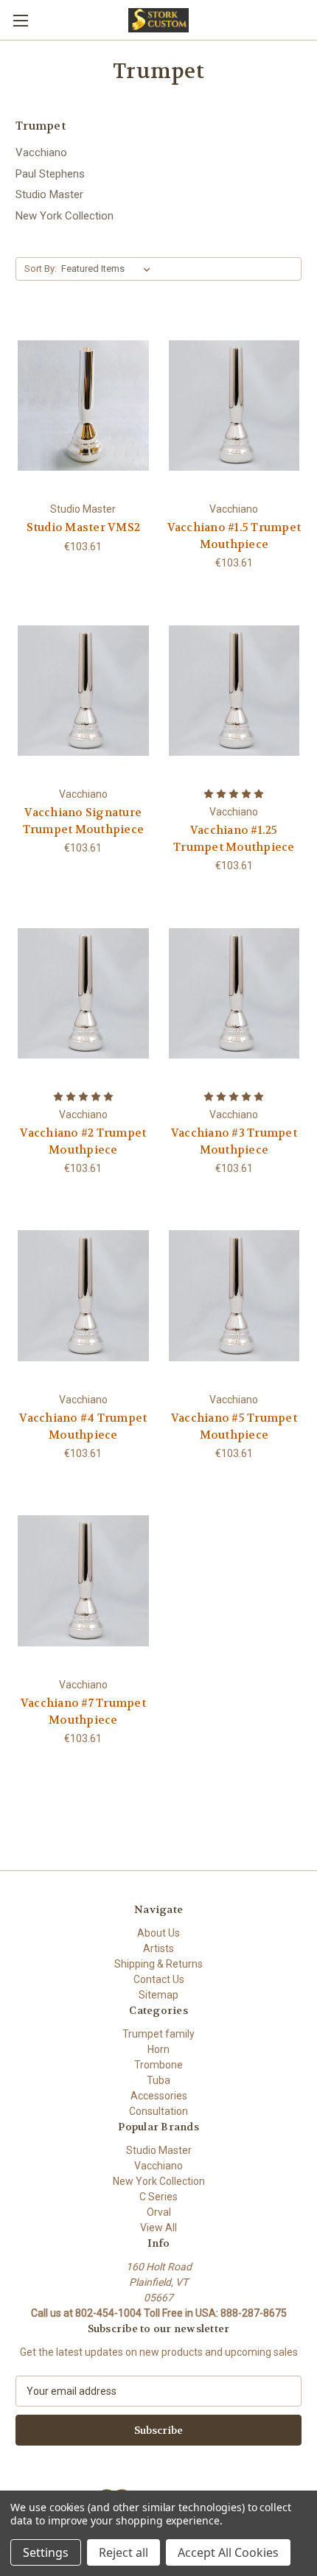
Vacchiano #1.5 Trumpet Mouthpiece (234, 536)
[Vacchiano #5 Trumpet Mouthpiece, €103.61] (234, 1296)
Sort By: (41, 269)
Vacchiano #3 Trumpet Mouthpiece (234, 1141)
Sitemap (158, 1995)
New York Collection (65, 216)
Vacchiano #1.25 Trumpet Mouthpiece (234, 839)
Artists (158, 1948)
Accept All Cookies (228, 2552)
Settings (46, 2552)
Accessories (159, 2096)
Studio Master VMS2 (84, 527)
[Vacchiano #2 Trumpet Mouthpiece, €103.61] (83, 993)
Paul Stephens (50, 174)
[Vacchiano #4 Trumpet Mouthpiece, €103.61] (83, 1296)
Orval (159, 2212)
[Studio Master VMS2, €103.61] (83, 405)
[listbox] (109, 269)
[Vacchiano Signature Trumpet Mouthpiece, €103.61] (83, 690)
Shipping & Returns (158, 1964)
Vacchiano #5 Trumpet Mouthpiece (234, 1426)
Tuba (158, 2080)
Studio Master (49, 194)
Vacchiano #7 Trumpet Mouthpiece (83, 1712)
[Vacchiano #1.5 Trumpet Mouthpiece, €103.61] (234, 405)
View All (158, 2228)
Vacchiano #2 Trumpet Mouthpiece (83, 1141)
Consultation (158, 2111)
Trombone (158, 2065)
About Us (158, 1933)
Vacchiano (41, 152)
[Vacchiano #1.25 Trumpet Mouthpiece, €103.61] (234, 690)
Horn (158, 2049)
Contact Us (159, 1979)
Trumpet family (158, 2034)
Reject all (123, 2552)
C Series (158, 2197)
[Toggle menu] (20, 20)
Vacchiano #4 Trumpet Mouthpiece (83, 1426)
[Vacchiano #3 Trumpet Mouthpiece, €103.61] (234, 993)
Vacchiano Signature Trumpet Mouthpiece (84, 821)
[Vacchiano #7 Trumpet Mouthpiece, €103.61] (83, 1581)
